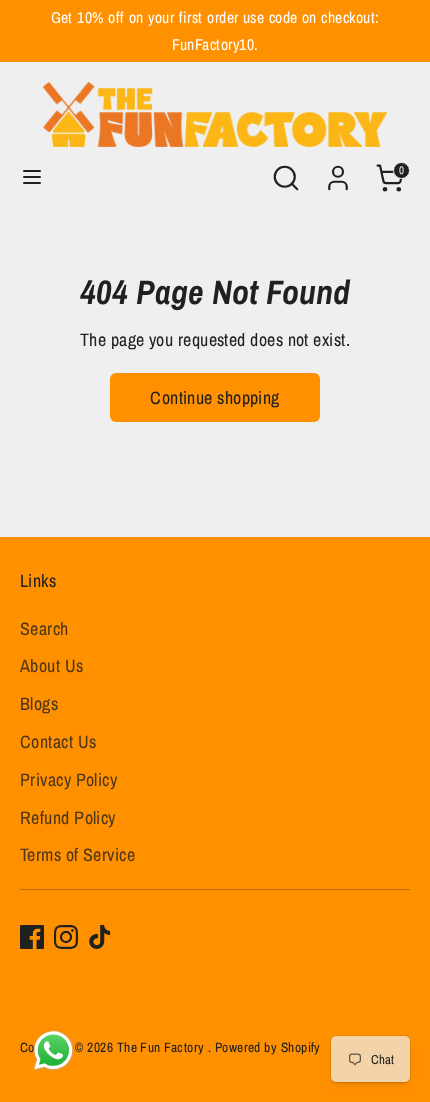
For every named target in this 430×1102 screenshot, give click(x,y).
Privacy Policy (68, 779)
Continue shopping (215, 397)
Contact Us (58, 741)
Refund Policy (68, 817)
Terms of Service (77, 854)
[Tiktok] (100, 937)
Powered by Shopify (268, 1047)
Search (44, 628)
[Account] (338, 171)
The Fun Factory (162, 1047)
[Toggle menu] (32, 177)
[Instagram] (66, 937)
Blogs (39, 703)
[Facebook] (32, 937)
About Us (52, 665)
